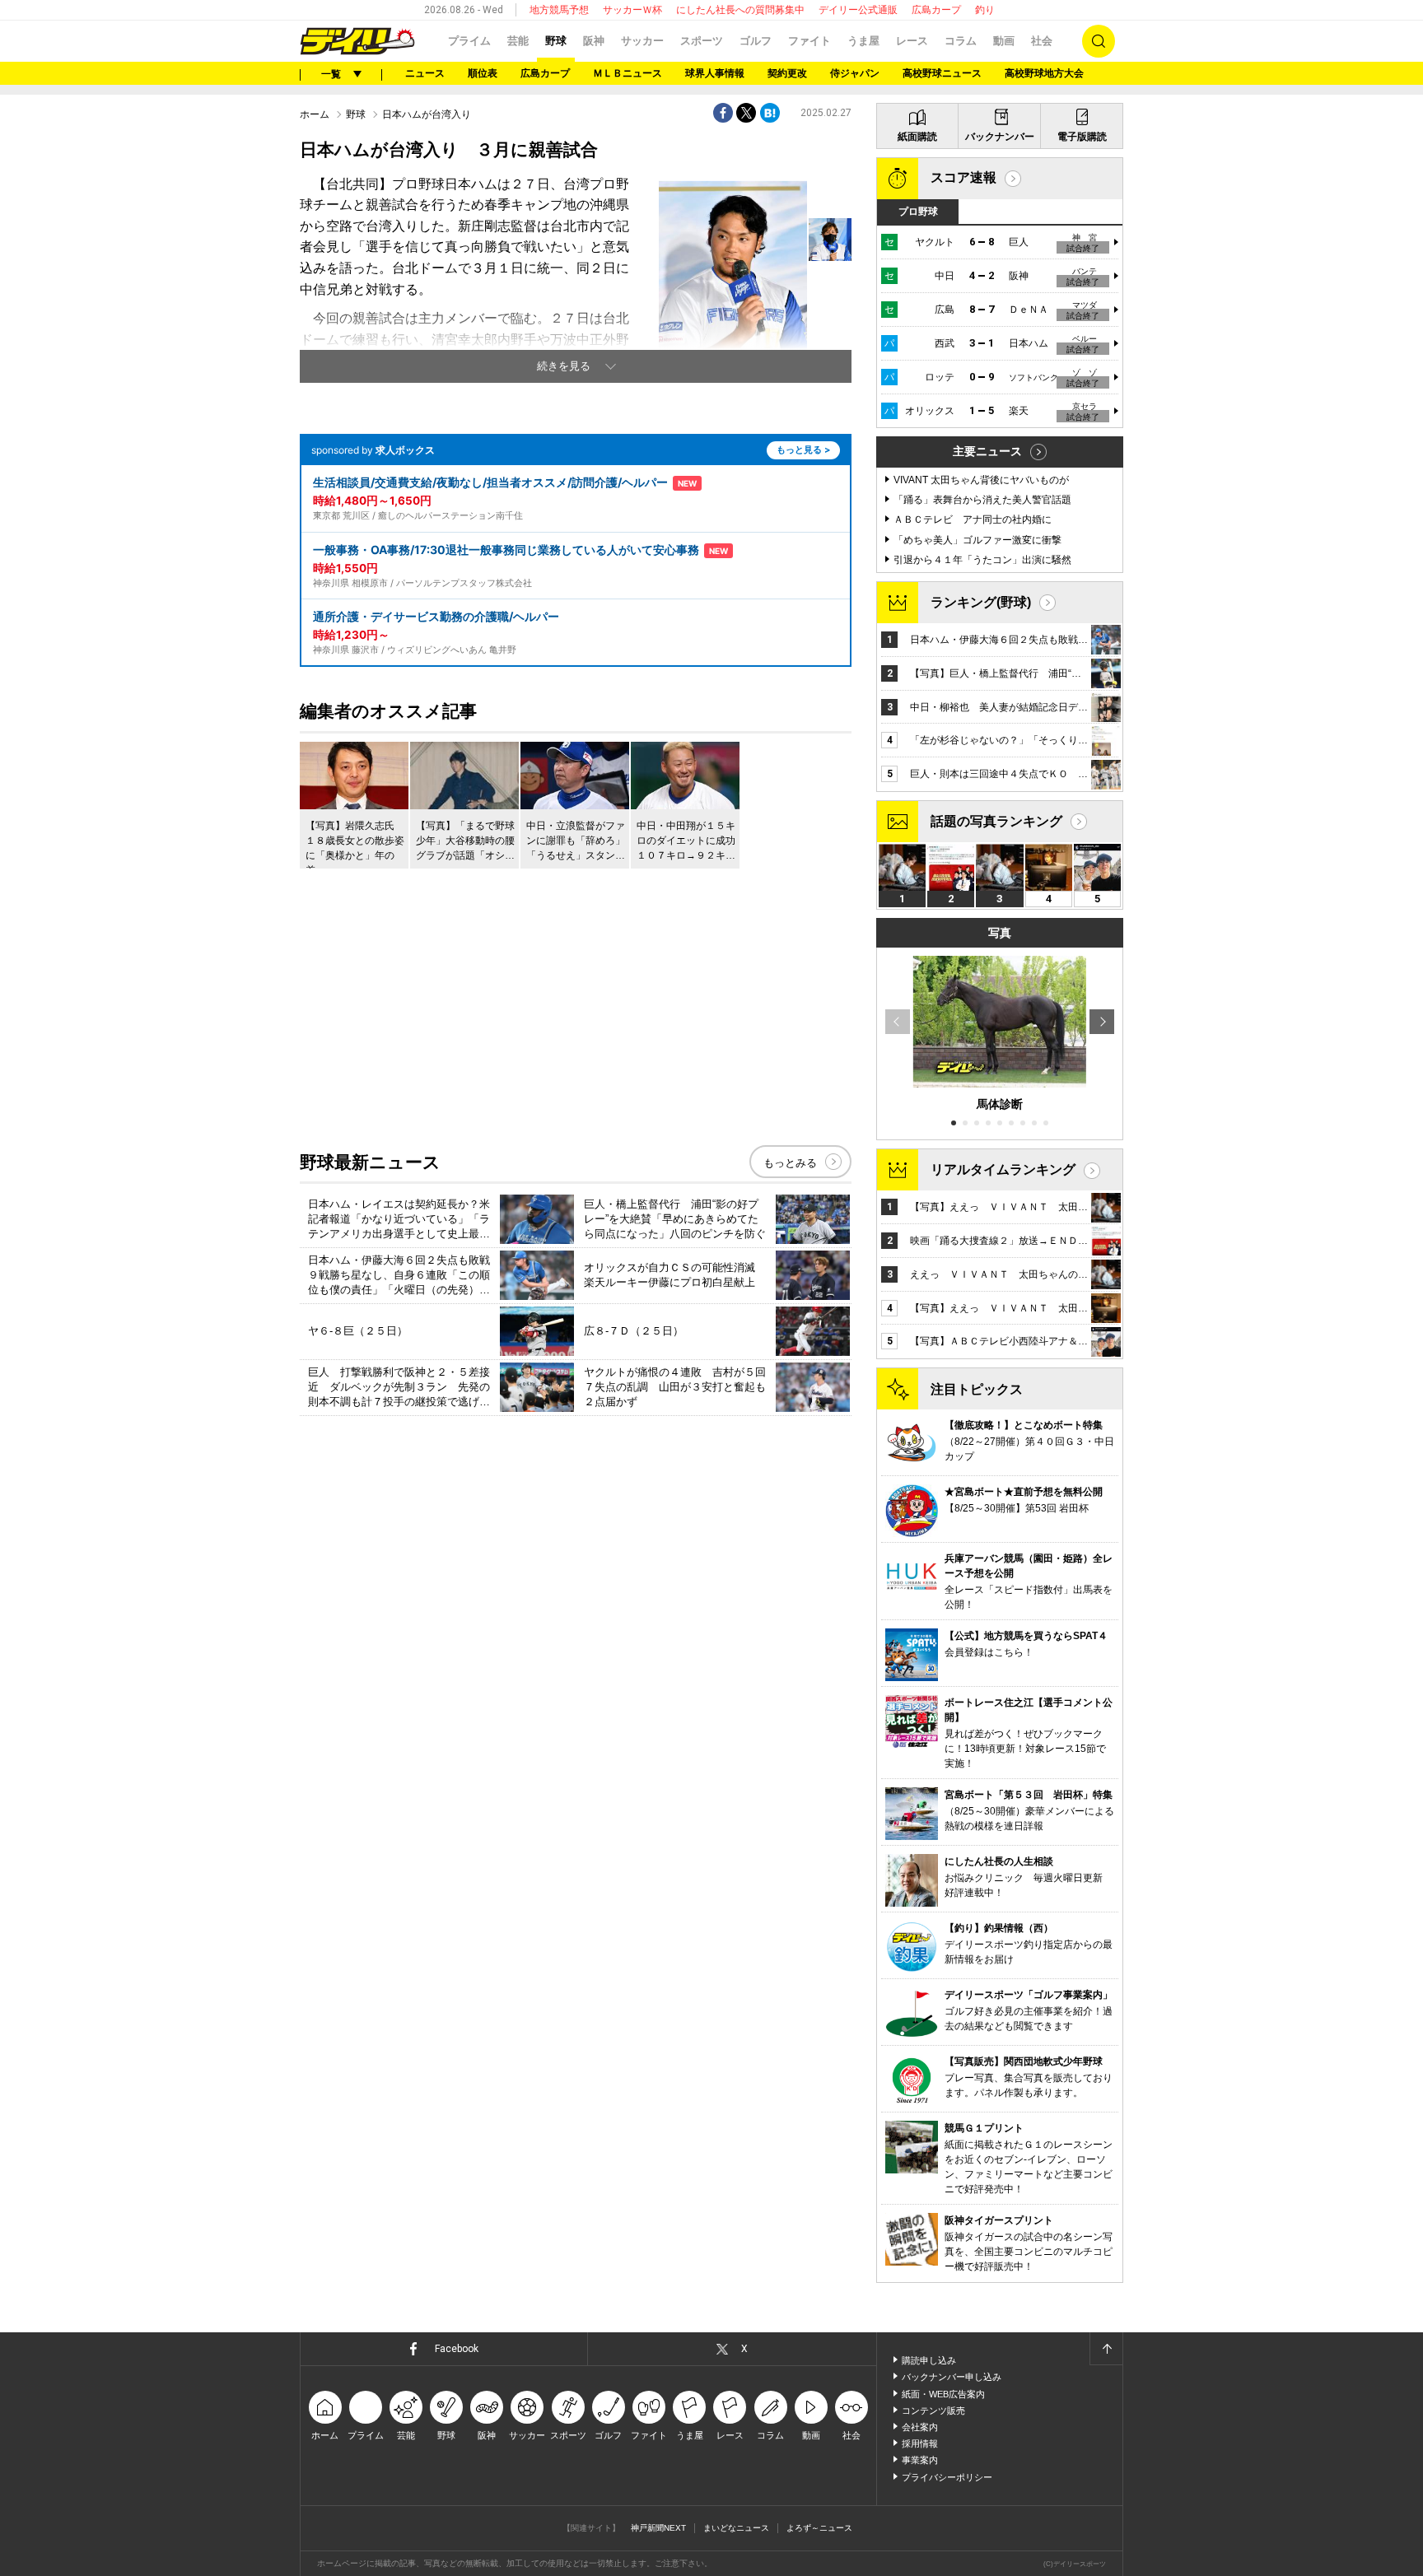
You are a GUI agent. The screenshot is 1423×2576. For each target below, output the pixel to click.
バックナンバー (1000, 137)
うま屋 (863, 41)
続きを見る (564, 366)
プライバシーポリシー (947, 2477)
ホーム (315, 114)
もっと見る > (803, 450)
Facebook (457, 2349)
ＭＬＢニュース (628, 73)
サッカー (642, 41)
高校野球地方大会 (1044, 73)
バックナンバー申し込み (952, 2377)
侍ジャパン (855, 73)
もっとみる (790, 1163)
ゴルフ (756, 41)
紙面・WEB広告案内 (943, 2394)
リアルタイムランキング (1003, 1169)
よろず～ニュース (819, 2528)
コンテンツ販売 (933, 2411)
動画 (1004, 41)
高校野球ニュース (942, 73)
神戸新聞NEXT (658, 2528)
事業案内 (920, 2460)
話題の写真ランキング (996, 821)
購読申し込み (929, 2360)
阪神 (594, 41)
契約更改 (787, 73)
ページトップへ (1106, 2349)
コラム (961, 41)
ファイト (809, 41)
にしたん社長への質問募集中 (740, 10)
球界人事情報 (715, 73)
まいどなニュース (736, 2528)
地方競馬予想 (559, 10)
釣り (985, 10)
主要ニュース (987, 451)
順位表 (483, 73)
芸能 (518, 41)
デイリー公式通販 (858, 10)
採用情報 (920, 2443)
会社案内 (920, 2427)
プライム (469, 41)
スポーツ (702, 41)
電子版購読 (1082, 137)
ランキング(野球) (981, 602)
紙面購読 (917, 137)
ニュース (425, 73)
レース (912, 41)
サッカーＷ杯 (632, 10)
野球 (556, 41)
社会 (1042, 41)
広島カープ (936, 10)
